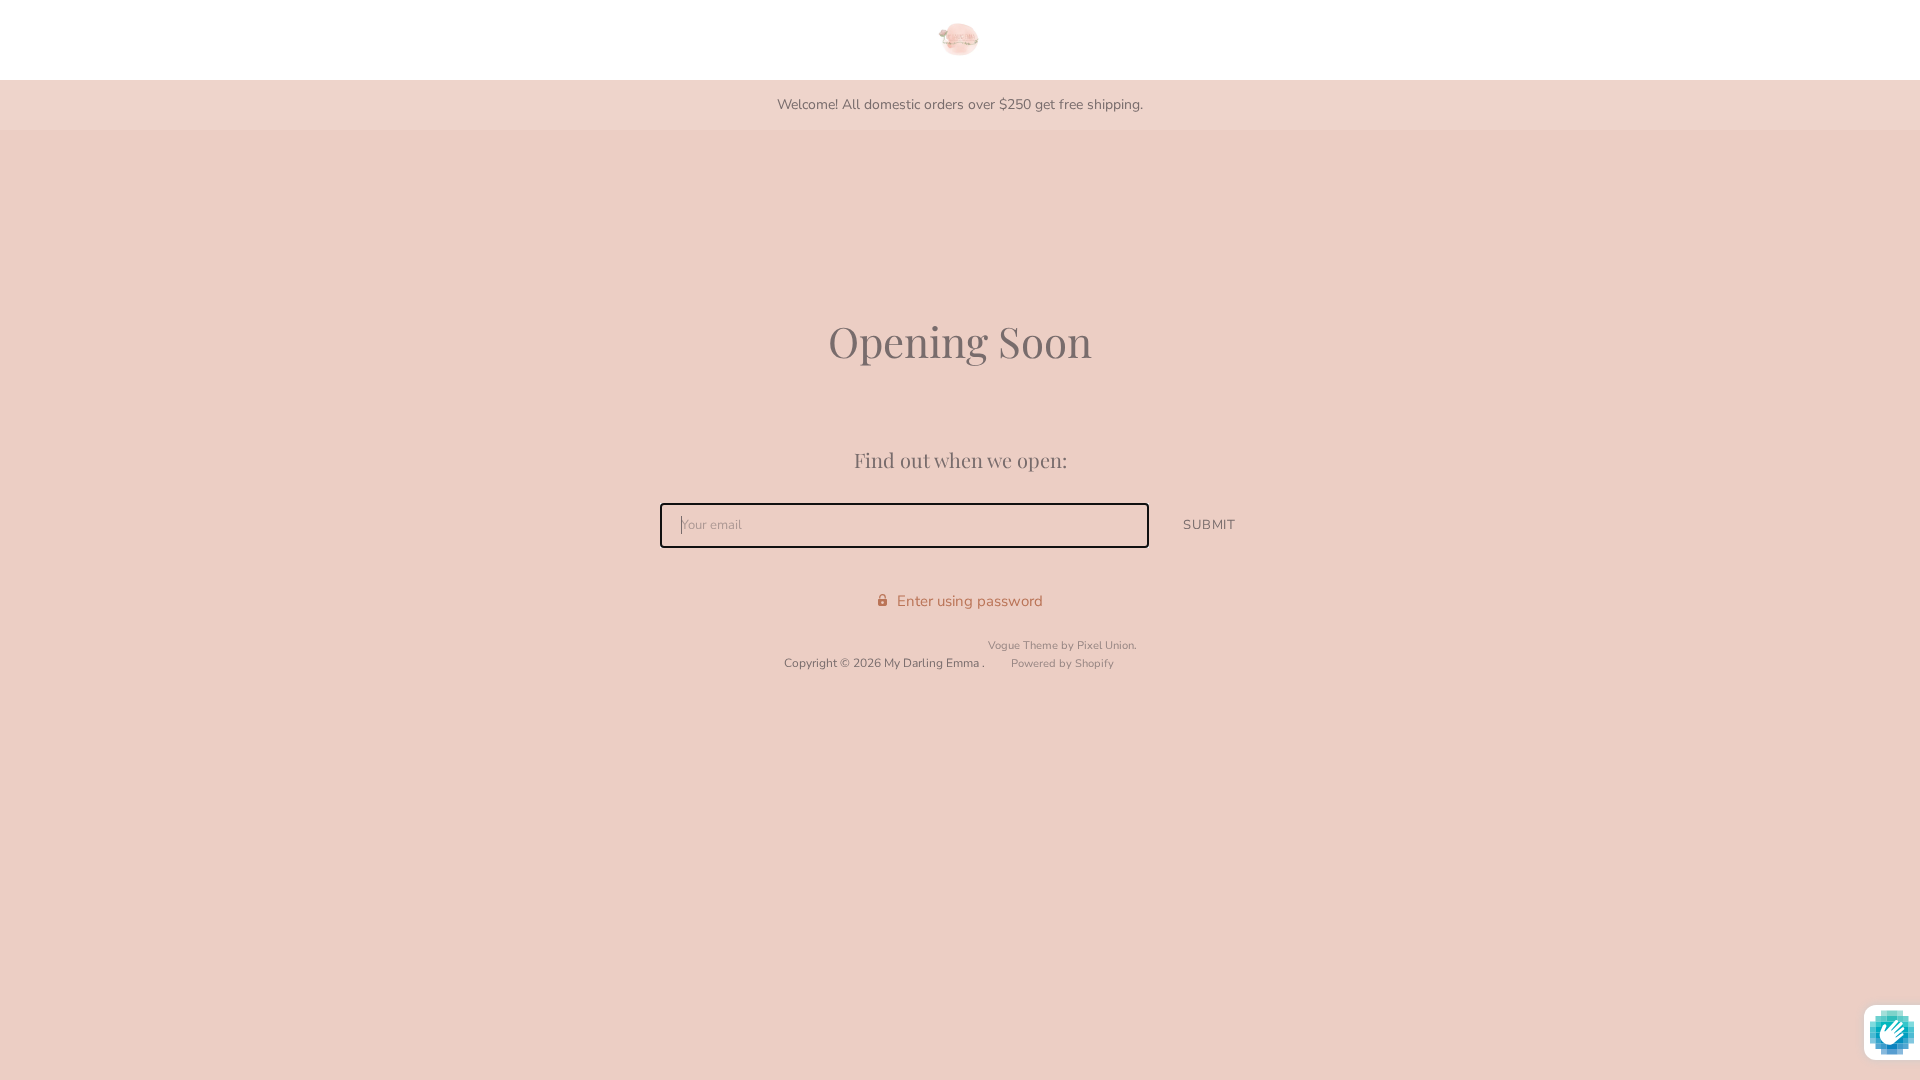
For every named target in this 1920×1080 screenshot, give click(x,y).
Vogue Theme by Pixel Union (1061, 645)
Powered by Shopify (1062, 663)
